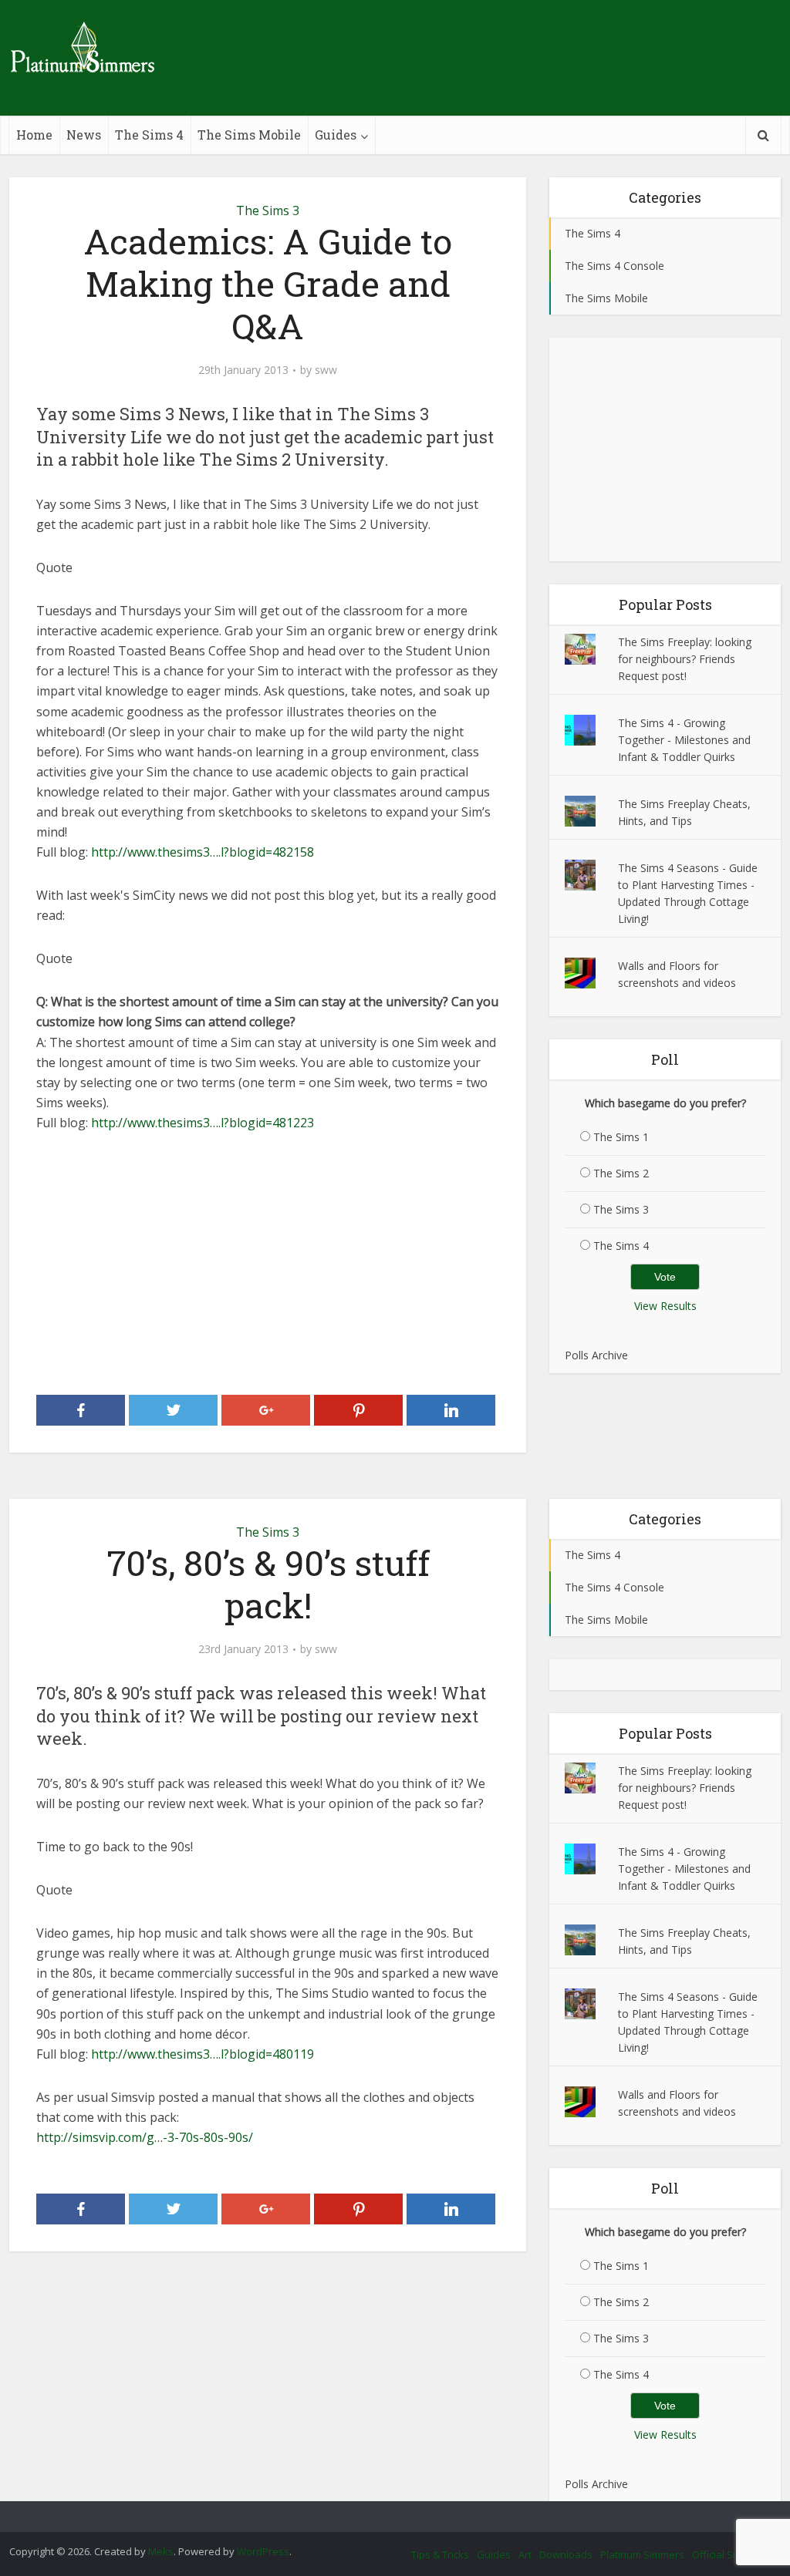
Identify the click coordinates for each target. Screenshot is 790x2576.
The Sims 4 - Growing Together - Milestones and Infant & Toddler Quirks (684, 740)
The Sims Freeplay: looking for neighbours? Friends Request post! (685, 659)
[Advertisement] (268, 1264)
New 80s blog (380, 2514)
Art (525, 2554)
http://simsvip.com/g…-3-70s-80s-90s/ (145, 2137)
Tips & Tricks (440, 2554)
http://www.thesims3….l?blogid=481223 (203, 1123)
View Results (665, 1306)
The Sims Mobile (249, 135)
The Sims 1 (621, 1137)
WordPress (263, 2551)
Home (34, 135)
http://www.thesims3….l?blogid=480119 (203, 2054)
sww (326, 370)
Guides (336, 135)
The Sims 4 (149, 135)
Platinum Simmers (642, 2554)
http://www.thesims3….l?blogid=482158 (203, 852)
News (84, 135)
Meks (161, 2551)
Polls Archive (596, 1355)
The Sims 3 (268, 210)
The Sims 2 (621, 1173)
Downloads (566, 2554)
